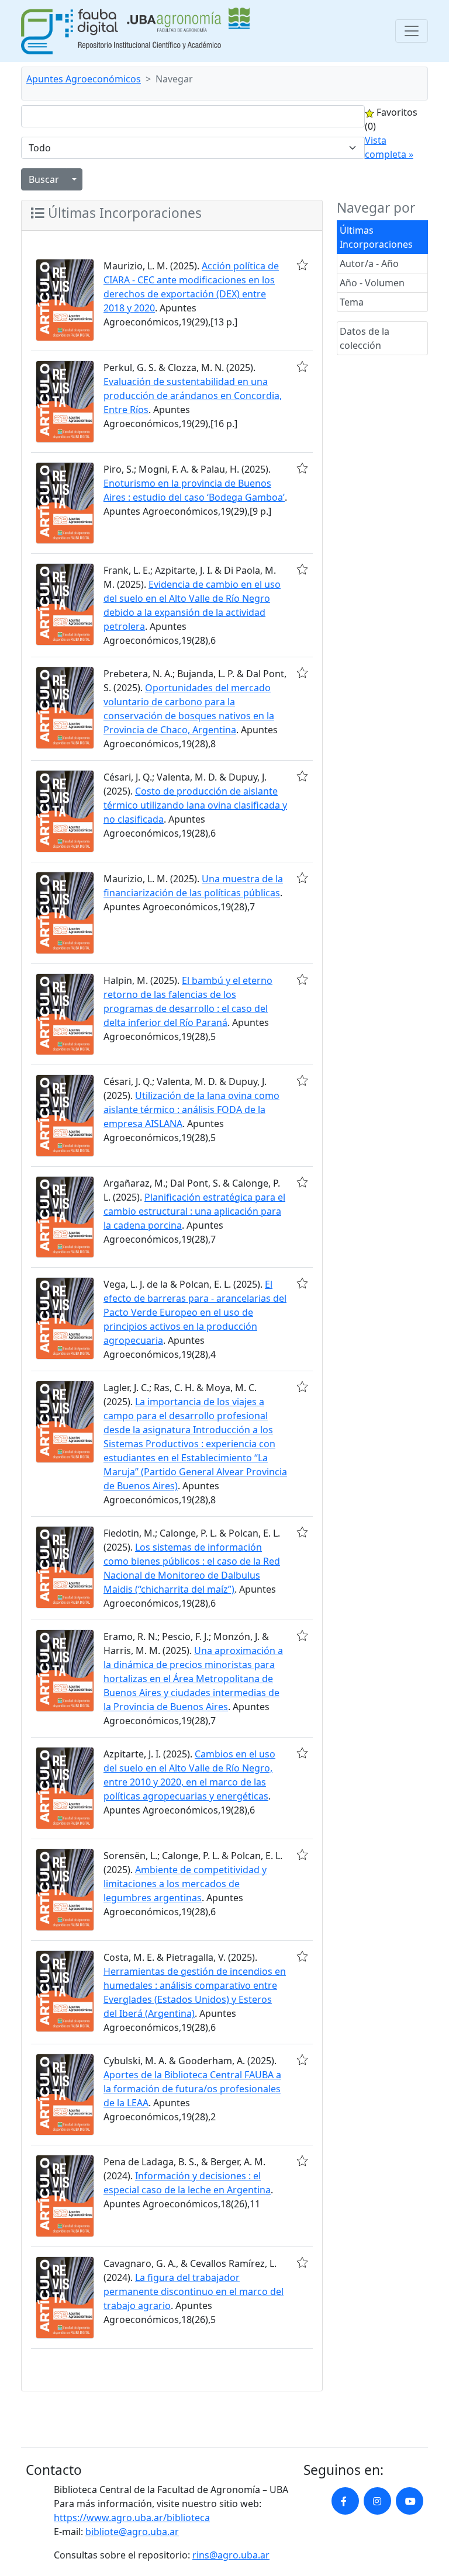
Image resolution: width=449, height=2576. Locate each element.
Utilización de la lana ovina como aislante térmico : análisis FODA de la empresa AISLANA (191, 1110)
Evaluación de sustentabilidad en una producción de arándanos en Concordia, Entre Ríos (193, 396)
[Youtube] (410, 2501)
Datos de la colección (365, 338)
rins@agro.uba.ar (231, 2555)
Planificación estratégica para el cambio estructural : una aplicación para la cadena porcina (194, 1211)
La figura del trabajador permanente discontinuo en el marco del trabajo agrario (194, 2291)
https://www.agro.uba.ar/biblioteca (132, 2518)
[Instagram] (377, 2501)
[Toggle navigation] (412, 31)
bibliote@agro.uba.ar (132, 2532)
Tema (352, 302)
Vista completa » (389, 147)
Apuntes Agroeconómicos (84, 79)
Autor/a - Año (369, 264)
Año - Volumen (372, 283)
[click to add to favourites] (302, 265)
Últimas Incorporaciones (376, 237)
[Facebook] (345, 2501)
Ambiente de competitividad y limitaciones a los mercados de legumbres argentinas (185, 1884)
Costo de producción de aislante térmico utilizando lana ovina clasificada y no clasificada (195, 805)
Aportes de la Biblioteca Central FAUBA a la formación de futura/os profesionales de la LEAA (192, 2089)
